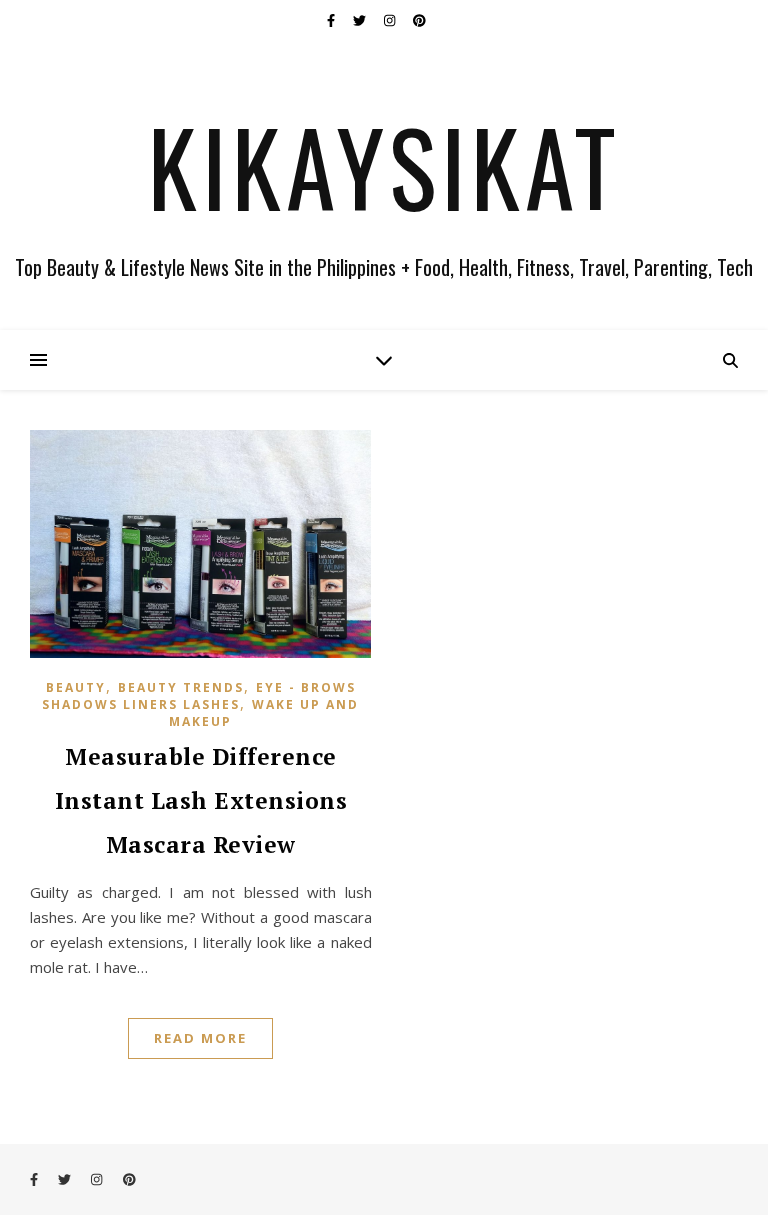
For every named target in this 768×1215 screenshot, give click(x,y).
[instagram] (391, 20)
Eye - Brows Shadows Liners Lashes (199, 696)
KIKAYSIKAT (384, 166)
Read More (200, 1038)
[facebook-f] (332, 20)
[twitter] (361, 20)
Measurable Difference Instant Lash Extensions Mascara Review (201, 800)
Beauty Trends (181, 687)
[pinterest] (419, 20)
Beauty (76, 687)
